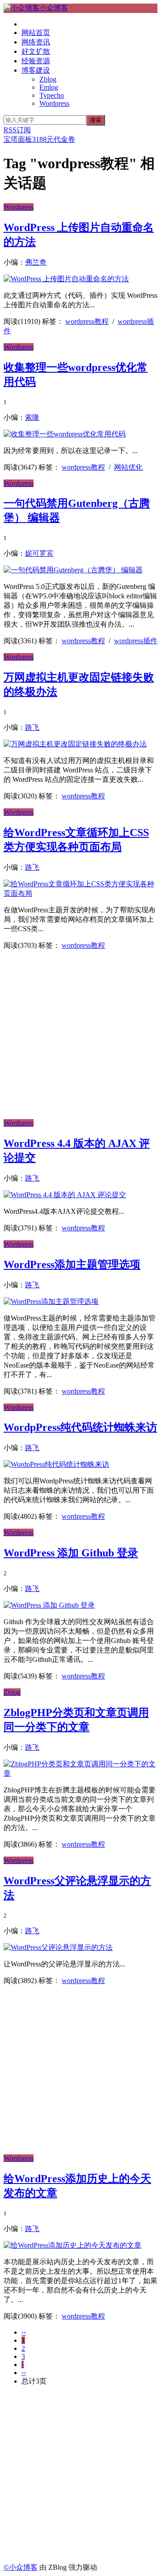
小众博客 (54, 8)
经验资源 (36, 61)
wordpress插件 (136, 641)
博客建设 (36, 70)
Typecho (52, 95)
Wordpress (54, 103)
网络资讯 (36, 42)
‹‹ (24, 2332)
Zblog (48, 79)
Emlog (49, 87)
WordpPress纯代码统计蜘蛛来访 (80, 1427)
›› (24, 2373)
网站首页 (36, 33)
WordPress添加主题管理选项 (72, 1264)
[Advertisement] (80, 1038)
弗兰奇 (36, 262)
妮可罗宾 (39, 553)
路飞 (32, 727)
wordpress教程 (87, 321)
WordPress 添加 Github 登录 (71, 1553)
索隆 (32, 417)
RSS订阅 (17, 130)
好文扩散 (36, 51)
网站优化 (128, 467)
